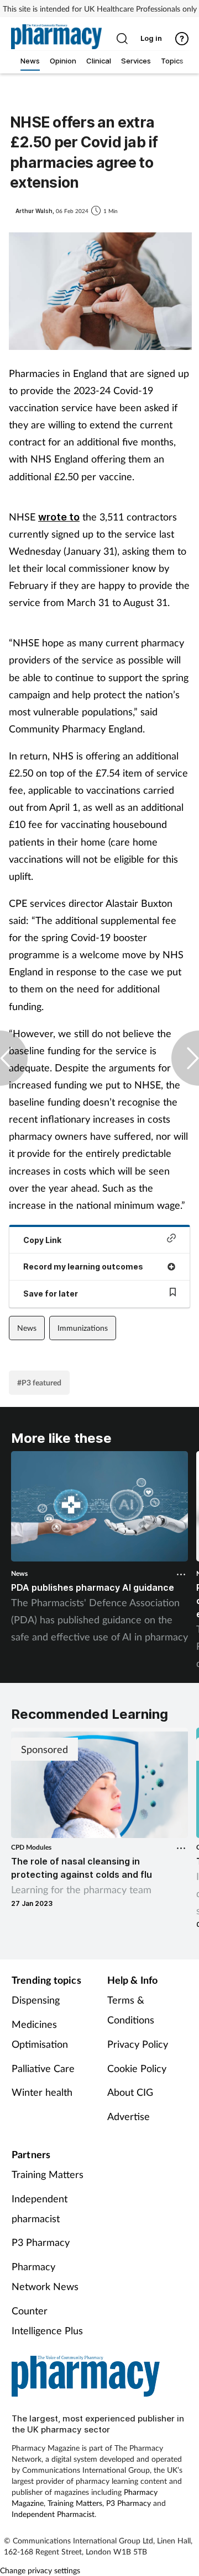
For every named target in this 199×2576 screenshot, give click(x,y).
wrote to (59, 517)
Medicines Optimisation (40, 2034)
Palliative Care (43, 2068)
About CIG (130, 2092)
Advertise (129, 2116)
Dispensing (36, 2000)
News (27, 1328)
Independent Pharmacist (53, 2514)
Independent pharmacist (40, 2208)
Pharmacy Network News (45, 2276)
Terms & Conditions (131, 2010)
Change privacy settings (40, 2570)
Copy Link (42, 1240)
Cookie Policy (137, 2068)
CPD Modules (31, 1847)
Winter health (42, 2092)
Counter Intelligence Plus (47, 2320)
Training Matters (48, 2174)
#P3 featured (39, 1382)
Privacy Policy (138, 2044)
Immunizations (83, 1328)
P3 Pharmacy (41, 2242)
